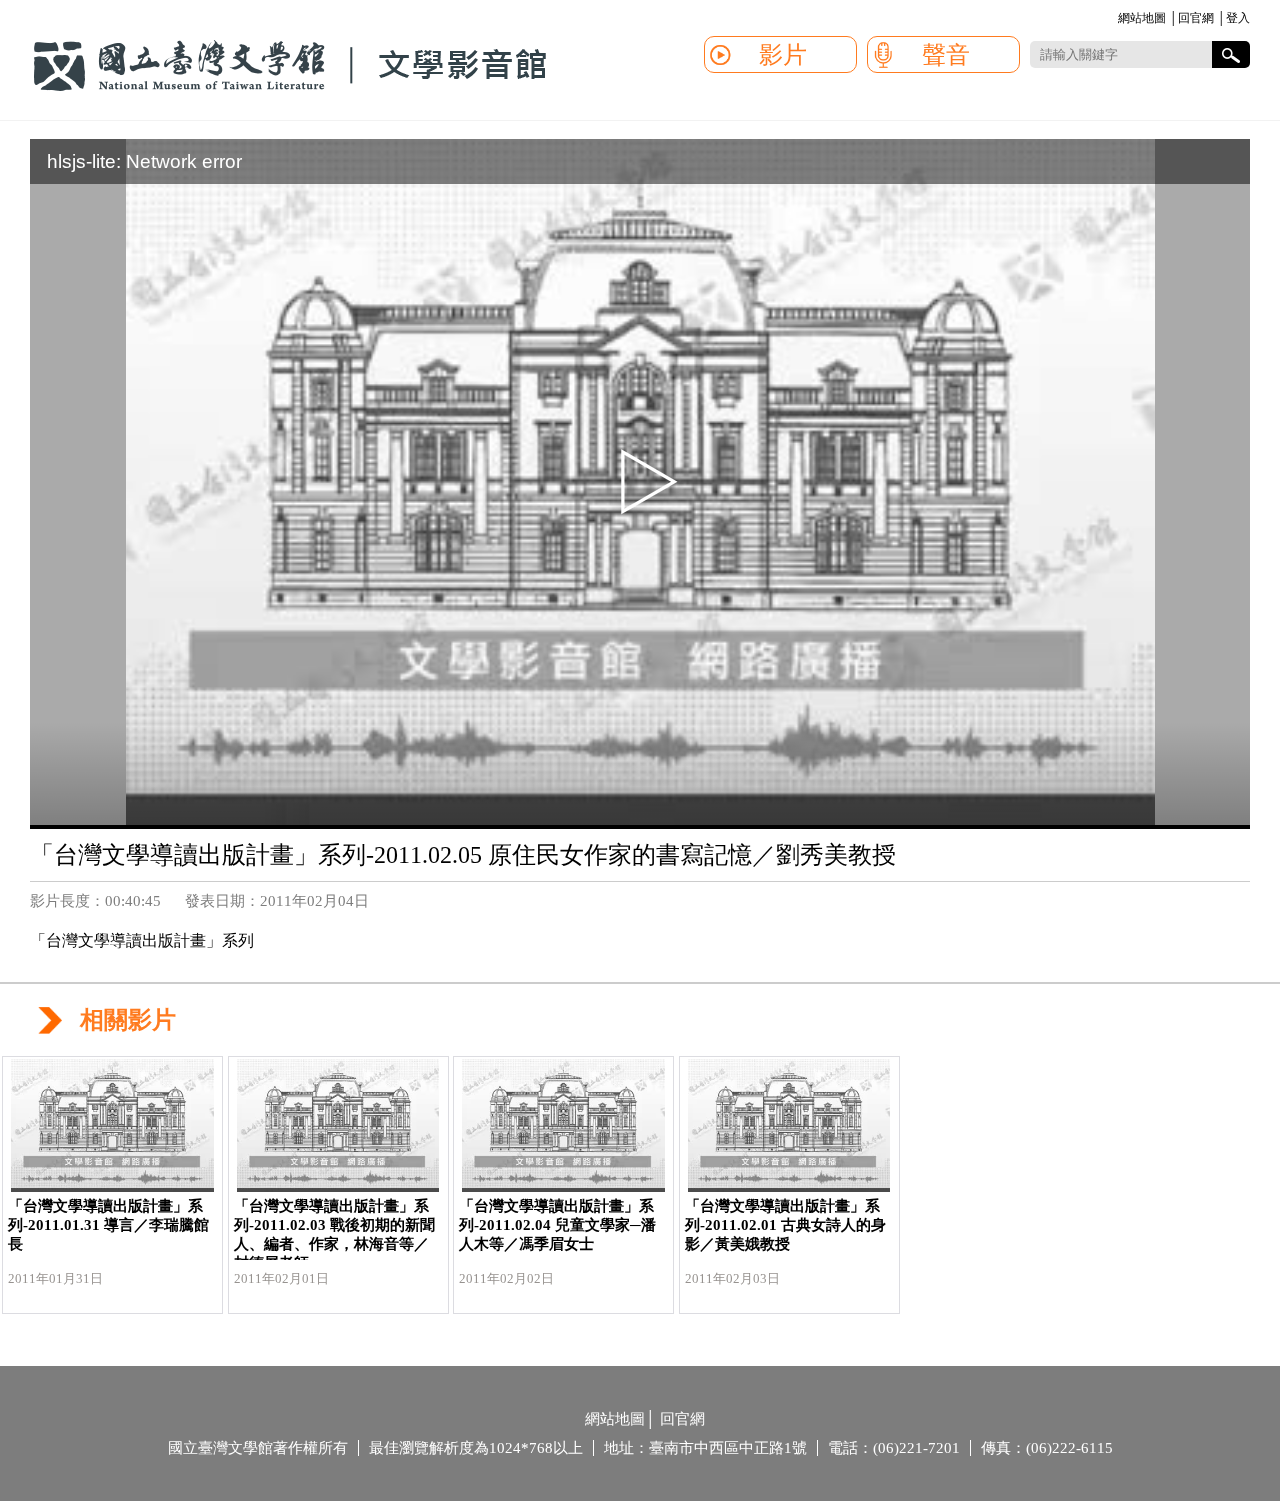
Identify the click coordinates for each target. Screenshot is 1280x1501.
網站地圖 (1142, 18)
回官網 (1196, 18)
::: (1115, 19)
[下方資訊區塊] (578, 1421)
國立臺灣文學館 (290, 66)
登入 (1238, 18)
